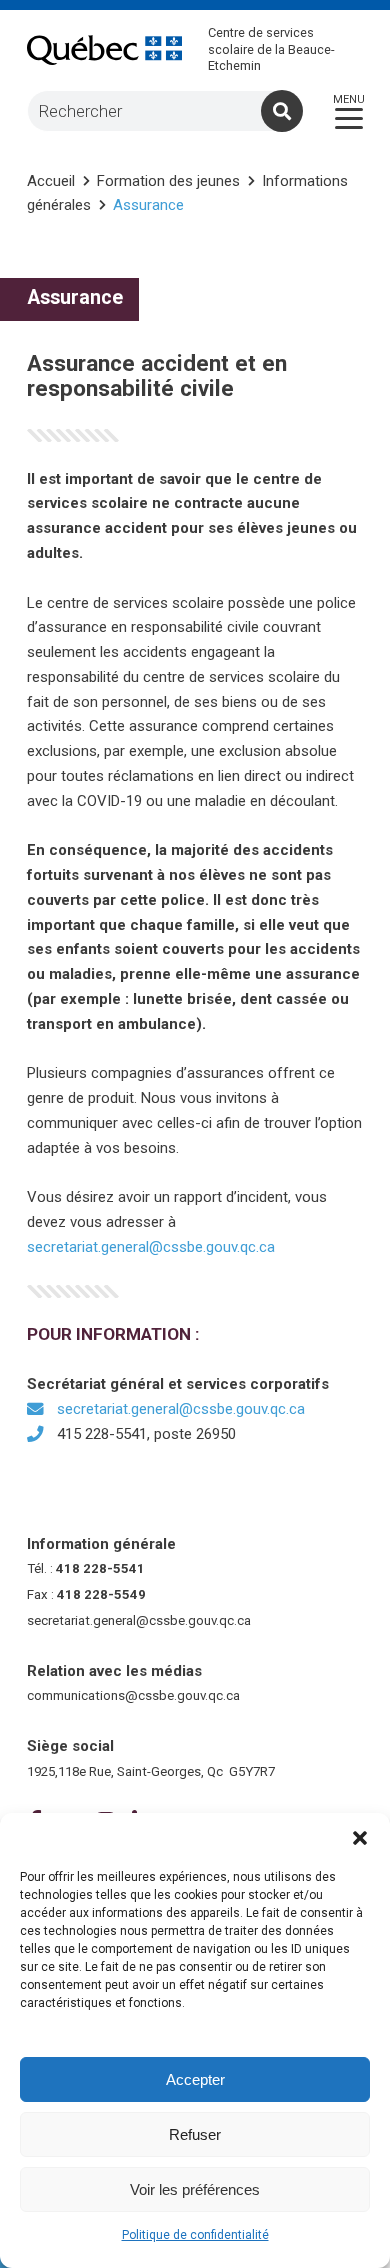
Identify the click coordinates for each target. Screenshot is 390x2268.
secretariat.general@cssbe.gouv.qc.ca (151, 1247)
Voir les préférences (195, 2189)
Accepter (195, 2079)
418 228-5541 (100, 1568)
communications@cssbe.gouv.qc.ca (133, 1695)
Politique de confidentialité (195, 2235)
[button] (360, 1838)
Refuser (195, 2134)
